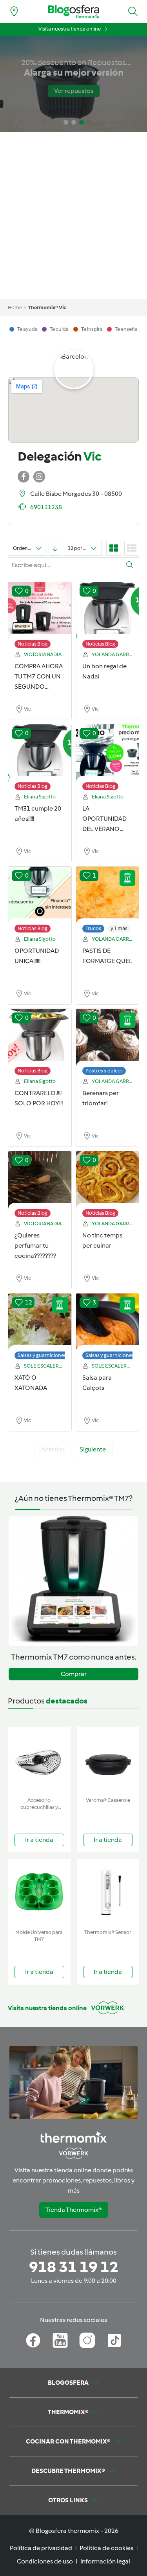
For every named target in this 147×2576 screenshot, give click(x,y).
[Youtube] (60, 2340)
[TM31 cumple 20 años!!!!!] (40, 753)
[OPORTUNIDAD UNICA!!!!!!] (40, 896)
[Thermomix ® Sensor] (108, 1892)
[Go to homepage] (74, 12)
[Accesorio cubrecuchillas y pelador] (39, 1760)
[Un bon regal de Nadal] (108, 611)
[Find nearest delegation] (14, 11)
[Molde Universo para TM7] (39, 1892)
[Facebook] (33, 2340)
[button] (133, 11)
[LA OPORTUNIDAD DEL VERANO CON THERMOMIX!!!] (108, 753)
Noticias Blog (33, 644)
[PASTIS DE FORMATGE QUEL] (108, 896)
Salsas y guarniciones (42, 1355)
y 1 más (119, 928)
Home (15, 307)
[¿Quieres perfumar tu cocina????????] (40, 1180)
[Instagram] (87, 2340)
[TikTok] (114, 2340)
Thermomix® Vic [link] (47, 307)
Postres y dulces (104, 1071)
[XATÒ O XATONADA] (40, 1322)
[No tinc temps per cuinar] (108, 1180)
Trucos (93, 928)
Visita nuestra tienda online (70, 29)
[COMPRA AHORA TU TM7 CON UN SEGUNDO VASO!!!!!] (40, 611)
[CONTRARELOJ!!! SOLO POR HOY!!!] (40, 1038)
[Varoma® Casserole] (108, 1760)
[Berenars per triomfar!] (108, 1038)
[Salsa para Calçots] (108, 1322)
